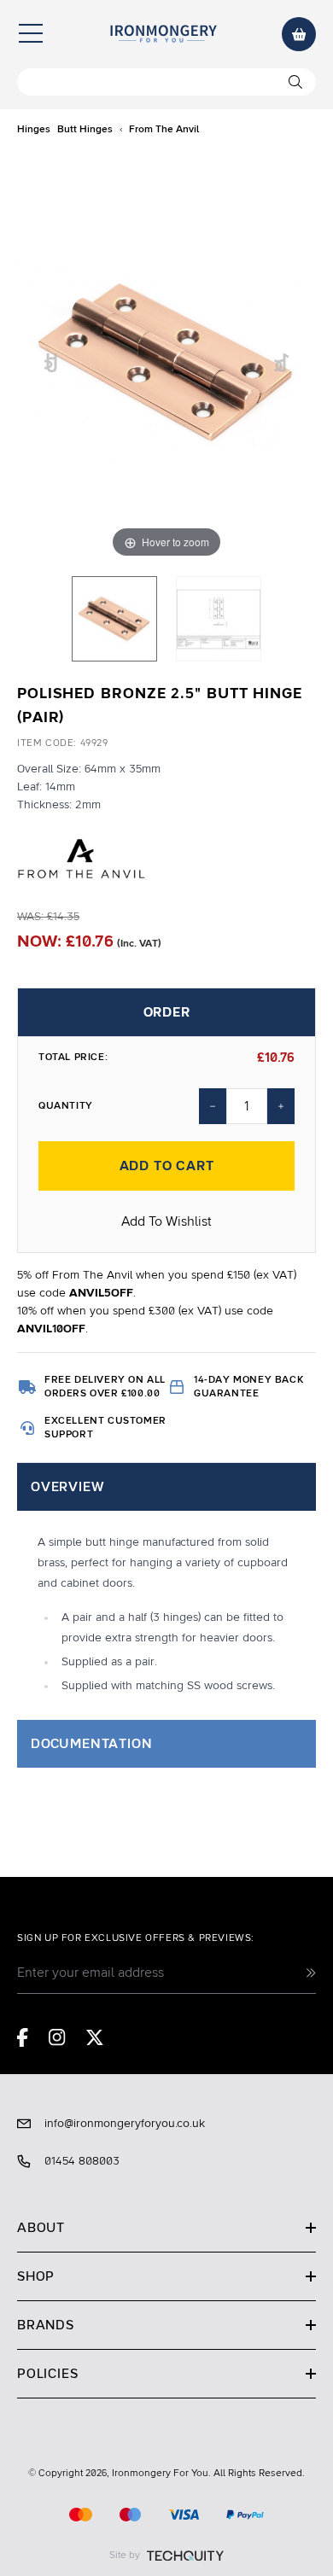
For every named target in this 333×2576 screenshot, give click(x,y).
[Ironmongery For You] (163, 34)
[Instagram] (57, 2037)
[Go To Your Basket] (299, 34)
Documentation (91, 1744)
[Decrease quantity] (213, 1106)
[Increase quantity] (281, 1106)
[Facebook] (23, 2037)
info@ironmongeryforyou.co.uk (125, 2124)
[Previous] (52, 363)
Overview (67, 1487)
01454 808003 (82, 2161)
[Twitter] (95, 2037)
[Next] (282, 363)
